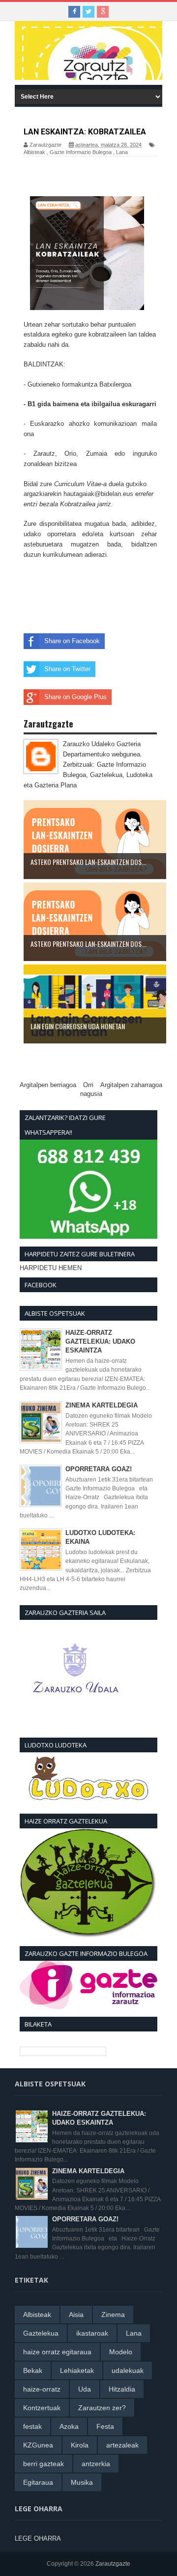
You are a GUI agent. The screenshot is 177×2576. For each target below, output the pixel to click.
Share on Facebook (72, 641)
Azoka (69, 2426)
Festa (105, 2426)
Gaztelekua (41, 2333)
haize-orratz (42, 2389)
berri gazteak (44, 2464)
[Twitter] (88, 12)
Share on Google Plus (75, 697)
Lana (122, 152)
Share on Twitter (67, 669)
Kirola (80, 2445)
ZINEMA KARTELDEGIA (102, 1405)
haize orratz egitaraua (57, 2352)
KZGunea (38, 2445)
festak (32, 2426)
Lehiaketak (77, 2370)
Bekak (33, 2370)
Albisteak (34, 152)
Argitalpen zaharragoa (131, 1085)
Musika (82, 2482)
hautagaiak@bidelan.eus (98, 494)
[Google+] (103, 12)
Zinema (113, 2315)
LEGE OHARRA (38, 2538)
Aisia (76, 2315)
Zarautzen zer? (102, 2408)
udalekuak (128, 2370)
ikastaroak (92, 2333)
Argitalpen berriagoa (48, 1085)
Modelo (121, 2352)
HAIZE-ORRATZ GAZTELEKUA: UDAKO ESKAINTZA (100, 1341)
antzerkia (96, 2464)
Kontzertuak (42, 2408)
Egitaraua (38, 2482)
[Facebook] (74, 12)
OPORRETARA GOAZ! (99, 1469)
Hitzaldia (122, 2389)
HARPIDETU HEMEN (51, 1268)
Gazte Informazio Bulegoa (81, 152)
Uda (85, 2389)
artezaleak (122, 2445)
